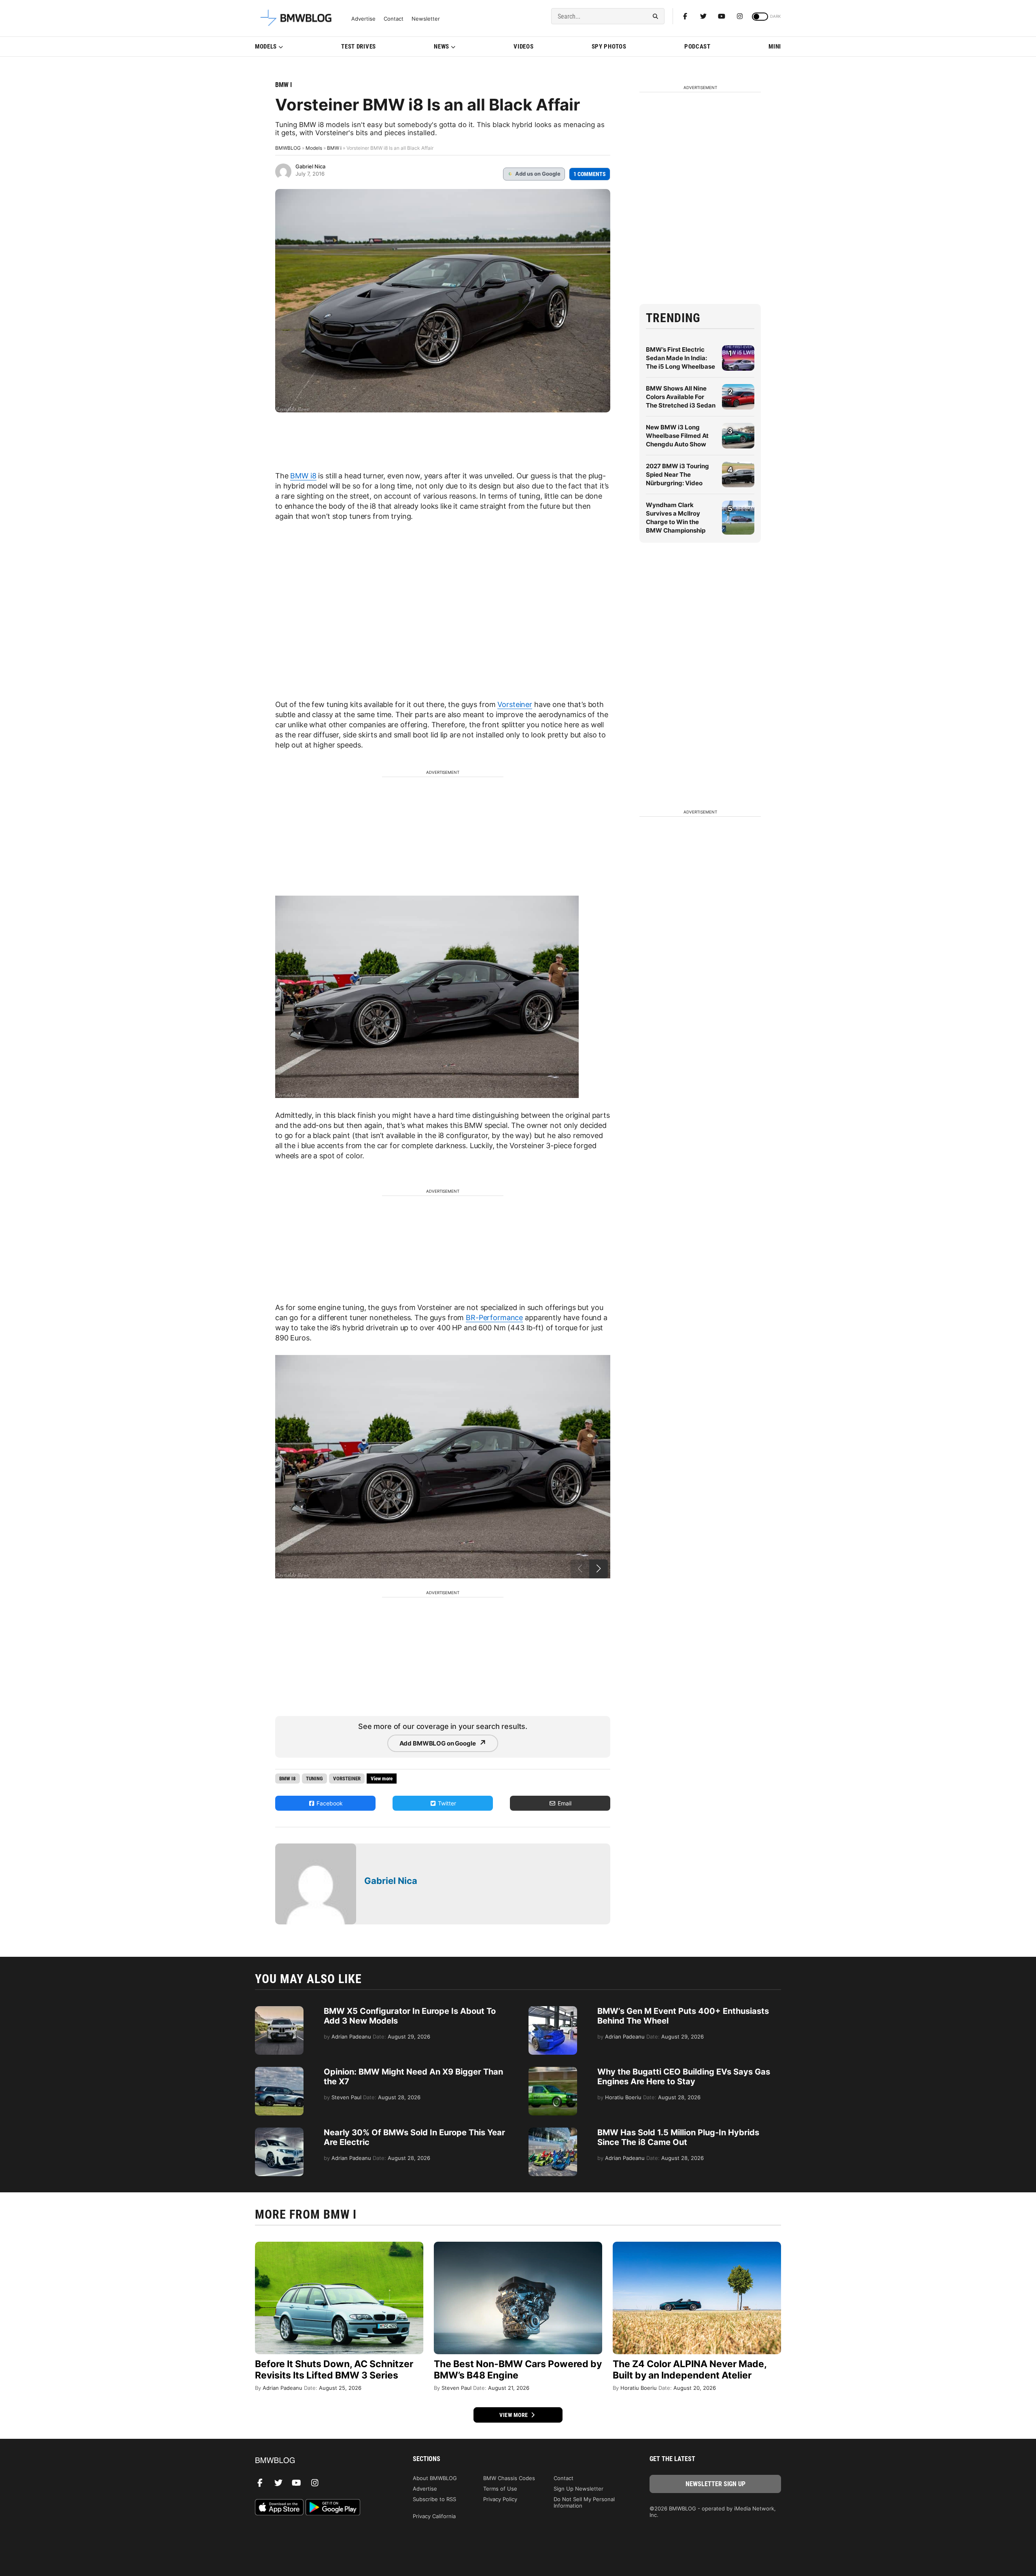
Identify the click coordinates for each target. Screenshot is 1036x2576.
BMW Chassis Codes (509, 2478)
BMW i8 (303, 476)
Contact (394, 19)
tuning (314, 1779)
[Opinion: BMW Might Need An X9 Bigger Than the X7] (279, 2071)
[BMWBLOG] (321, 2461)
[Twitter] (703, 16)
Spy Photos (609, 47)
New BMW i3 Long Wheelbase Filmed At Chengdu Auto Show (677, 436)
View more (514, 2415)
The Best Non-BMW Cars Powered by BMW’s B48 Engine (518, 2370)
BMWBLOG (288, 148)
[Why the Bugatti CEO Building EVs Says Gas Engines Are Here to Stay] (553, 2071)
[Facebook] (685, 16)
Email (564, 1803)
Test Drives (359, 47)
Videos (523, 47)
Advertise (363, 19)
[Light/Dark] (760, 17)
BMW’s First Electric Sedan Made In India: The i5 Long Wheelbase (680, 358)
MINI (775, 47)
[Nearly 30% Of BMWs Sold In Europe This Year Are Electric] (279, 2132)
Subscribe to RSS (434, 2499)
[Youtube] (722, 16)
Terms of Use (500, 2489)
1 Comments (590, 174)
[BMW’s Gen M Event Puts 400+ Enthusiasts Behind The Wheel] (553, 2010)
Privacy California (434, 2516)
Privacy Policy (500, 2499)
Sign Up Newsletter (579, 2489)
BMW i (283, 85)
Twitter (446, 1803)
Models (266, 47)
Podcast (697, 47)
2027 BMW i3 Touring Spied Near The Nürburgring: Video (677, 475)
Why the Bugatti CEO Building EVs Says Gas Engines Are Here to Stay (684, 2077)
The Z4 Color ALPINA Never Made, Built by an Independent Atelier (690, 2370)
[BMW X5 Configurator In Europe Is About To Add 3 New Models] (279, 2010)
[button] (599, 1569)
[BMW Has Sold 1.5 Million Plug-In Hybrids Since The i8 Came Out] (553, 2132)
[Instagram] (740, 16)
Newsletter (426, 19)
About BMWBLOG (435, 2478)
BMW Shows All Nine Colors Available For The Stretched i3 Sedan (681, 397)
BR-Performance (494, 1318)
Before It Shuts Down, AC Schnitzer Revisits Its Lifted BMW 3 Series (334, 2370)
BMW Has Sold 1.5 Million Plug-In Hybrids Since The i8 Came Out (678, 2137)
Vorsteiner (515, 704)
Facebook (329, 1803)
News (442, 47)
